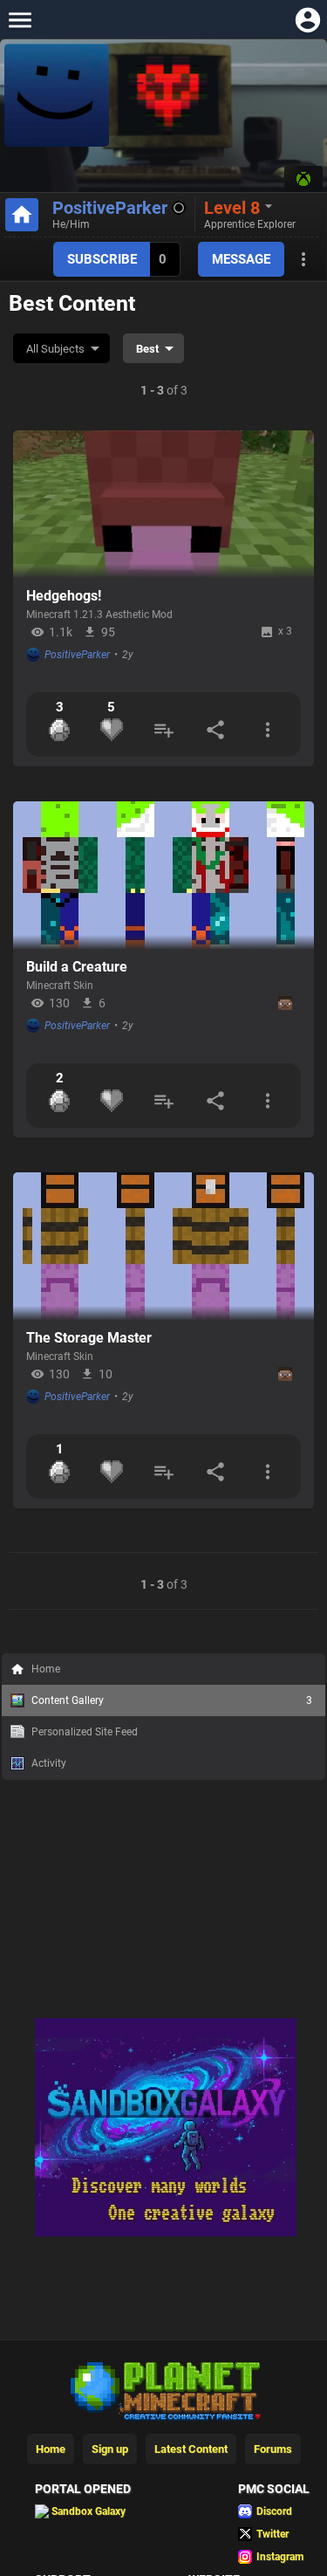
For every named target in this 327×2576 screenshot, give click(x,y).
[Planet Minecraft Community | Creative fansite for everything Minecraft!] (164, 2389)
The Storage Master (89, 1338)
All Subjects (55, 349)
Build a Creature (77, 967)
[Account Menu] (307, 20)
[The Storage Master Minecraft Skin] (163, 1247)
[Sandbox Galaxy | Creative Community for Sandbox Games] (166, 2233)
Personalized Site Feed (85, 1732)
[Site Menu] (20, 20)
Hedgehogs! (64, 596)
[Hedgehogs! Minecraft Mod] (163, 505)
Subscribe (102, 259)
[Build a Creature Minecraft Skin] (163, 876)
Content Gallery (172, 1700)
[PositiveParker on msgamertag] (303, 179)
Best (147, 349)
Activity (49, 1763)
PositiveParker (110, 208)
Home (46, 1669)
